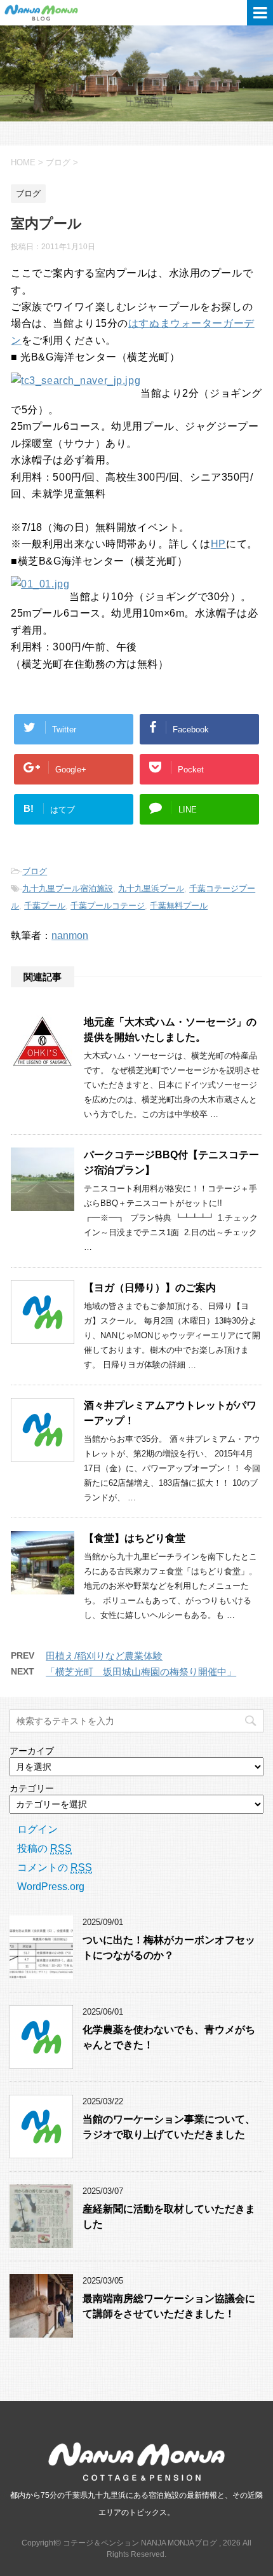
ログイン (37, 1829)
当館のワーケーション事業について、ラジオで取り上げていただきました (169, 2127)
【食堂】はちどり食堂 (135, 1538)
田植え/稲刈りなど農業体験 (104, 1656)
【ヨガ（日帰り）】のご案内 (150, 1288)
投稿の (44, 1848)
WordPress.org (51, 1887)
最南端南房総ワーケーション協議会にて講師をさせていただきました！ (169, 2306)
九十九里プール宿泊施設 (68, 888)
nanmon (70, 935)
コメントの (55, 1867)
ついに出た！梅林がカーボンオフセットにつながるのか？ (169, 1947)
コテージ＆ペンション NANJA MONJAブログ (63, 13)
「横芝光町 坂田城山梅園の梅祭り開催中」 (141, 1672)
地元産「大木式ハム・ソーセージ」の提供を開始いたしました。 (170, 1030)
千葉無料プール (179, 906)
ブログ (35, 871)
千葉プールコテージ (108, 906)
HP (218, 544)
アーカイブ (32, 1751)
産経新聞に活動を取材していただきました (169, 2216)
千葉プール (45, 906)
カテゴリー (32, 1788)
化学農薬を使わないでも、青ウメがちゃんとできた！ (169, 2037)
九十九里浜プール (151, 888)
